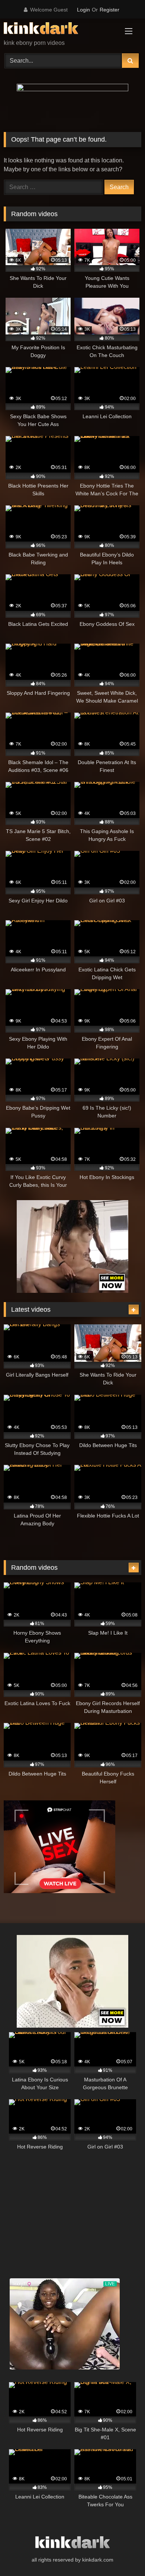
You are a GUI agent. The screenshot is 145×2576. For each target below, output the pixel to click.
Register (109, 10)
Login (83, 10)
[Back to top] (122, 2554)
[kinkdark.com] (59, 29)
